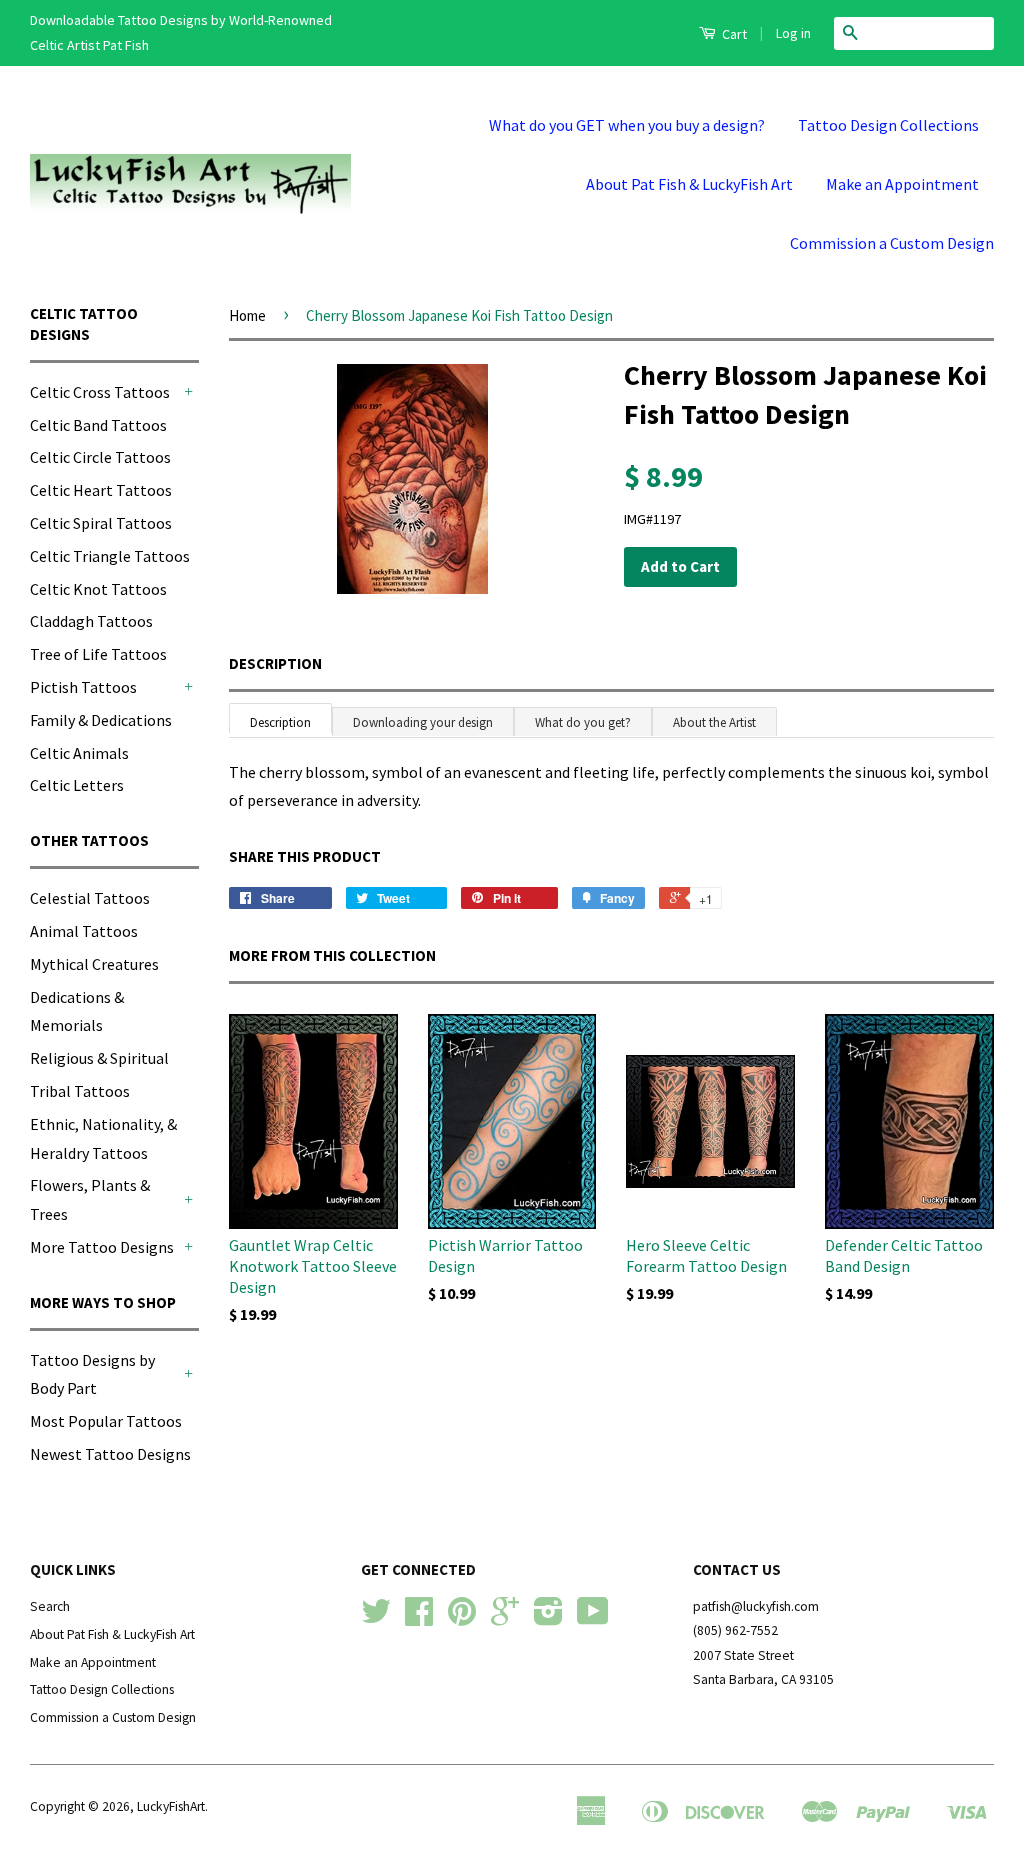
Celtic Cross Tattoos (100, 392)
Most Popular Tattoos (106, 1421)
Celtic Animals (79, 753)
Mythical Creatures (94, 964)
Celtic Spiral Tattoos (101, 523)
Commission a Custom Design (892, 243)
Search (50, 1606)
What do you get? (583, 722)
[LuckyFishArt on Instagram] (548, 1618)
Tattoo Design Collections (888, 125)
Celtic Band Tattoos (98, 425)
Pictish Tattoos (83, 687)
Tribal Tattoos (80, 1091)
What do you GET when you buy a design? (627, 125)
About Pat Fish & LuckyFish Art (689, 184)
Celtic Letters (77, 785)
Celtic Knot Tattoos (98, 589)
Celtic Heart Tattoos (101, 490)
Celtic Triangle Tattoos (110, 556)
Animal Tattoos (84, 931)
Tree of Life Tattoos (98, 654)
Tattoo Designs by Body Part (92, 1374)
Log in (793, 33)
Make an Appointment (902, 184)
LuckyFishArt (171, 1806)
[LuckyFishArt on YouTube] (593, 1618)
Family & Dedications (101, 720)
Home (247, 315)
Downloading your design (423, 722)
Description (275, 663)
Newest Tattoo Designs (110, 1454)
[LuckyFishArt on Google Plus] (505, 1618)
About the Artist (714, 722)
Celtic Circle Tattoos (100, 457)
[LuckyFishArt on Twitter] (376, 1618)
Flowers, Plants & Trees (90, 1199)
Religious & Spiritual (99, 1058)
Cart (733, 34)
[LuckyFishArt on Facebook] (419, 1618)
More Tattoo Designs (102, 1247)
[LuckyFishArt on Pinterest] (462, 1618)
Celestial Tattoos (90, 898)
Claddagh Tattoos (91, 621)
